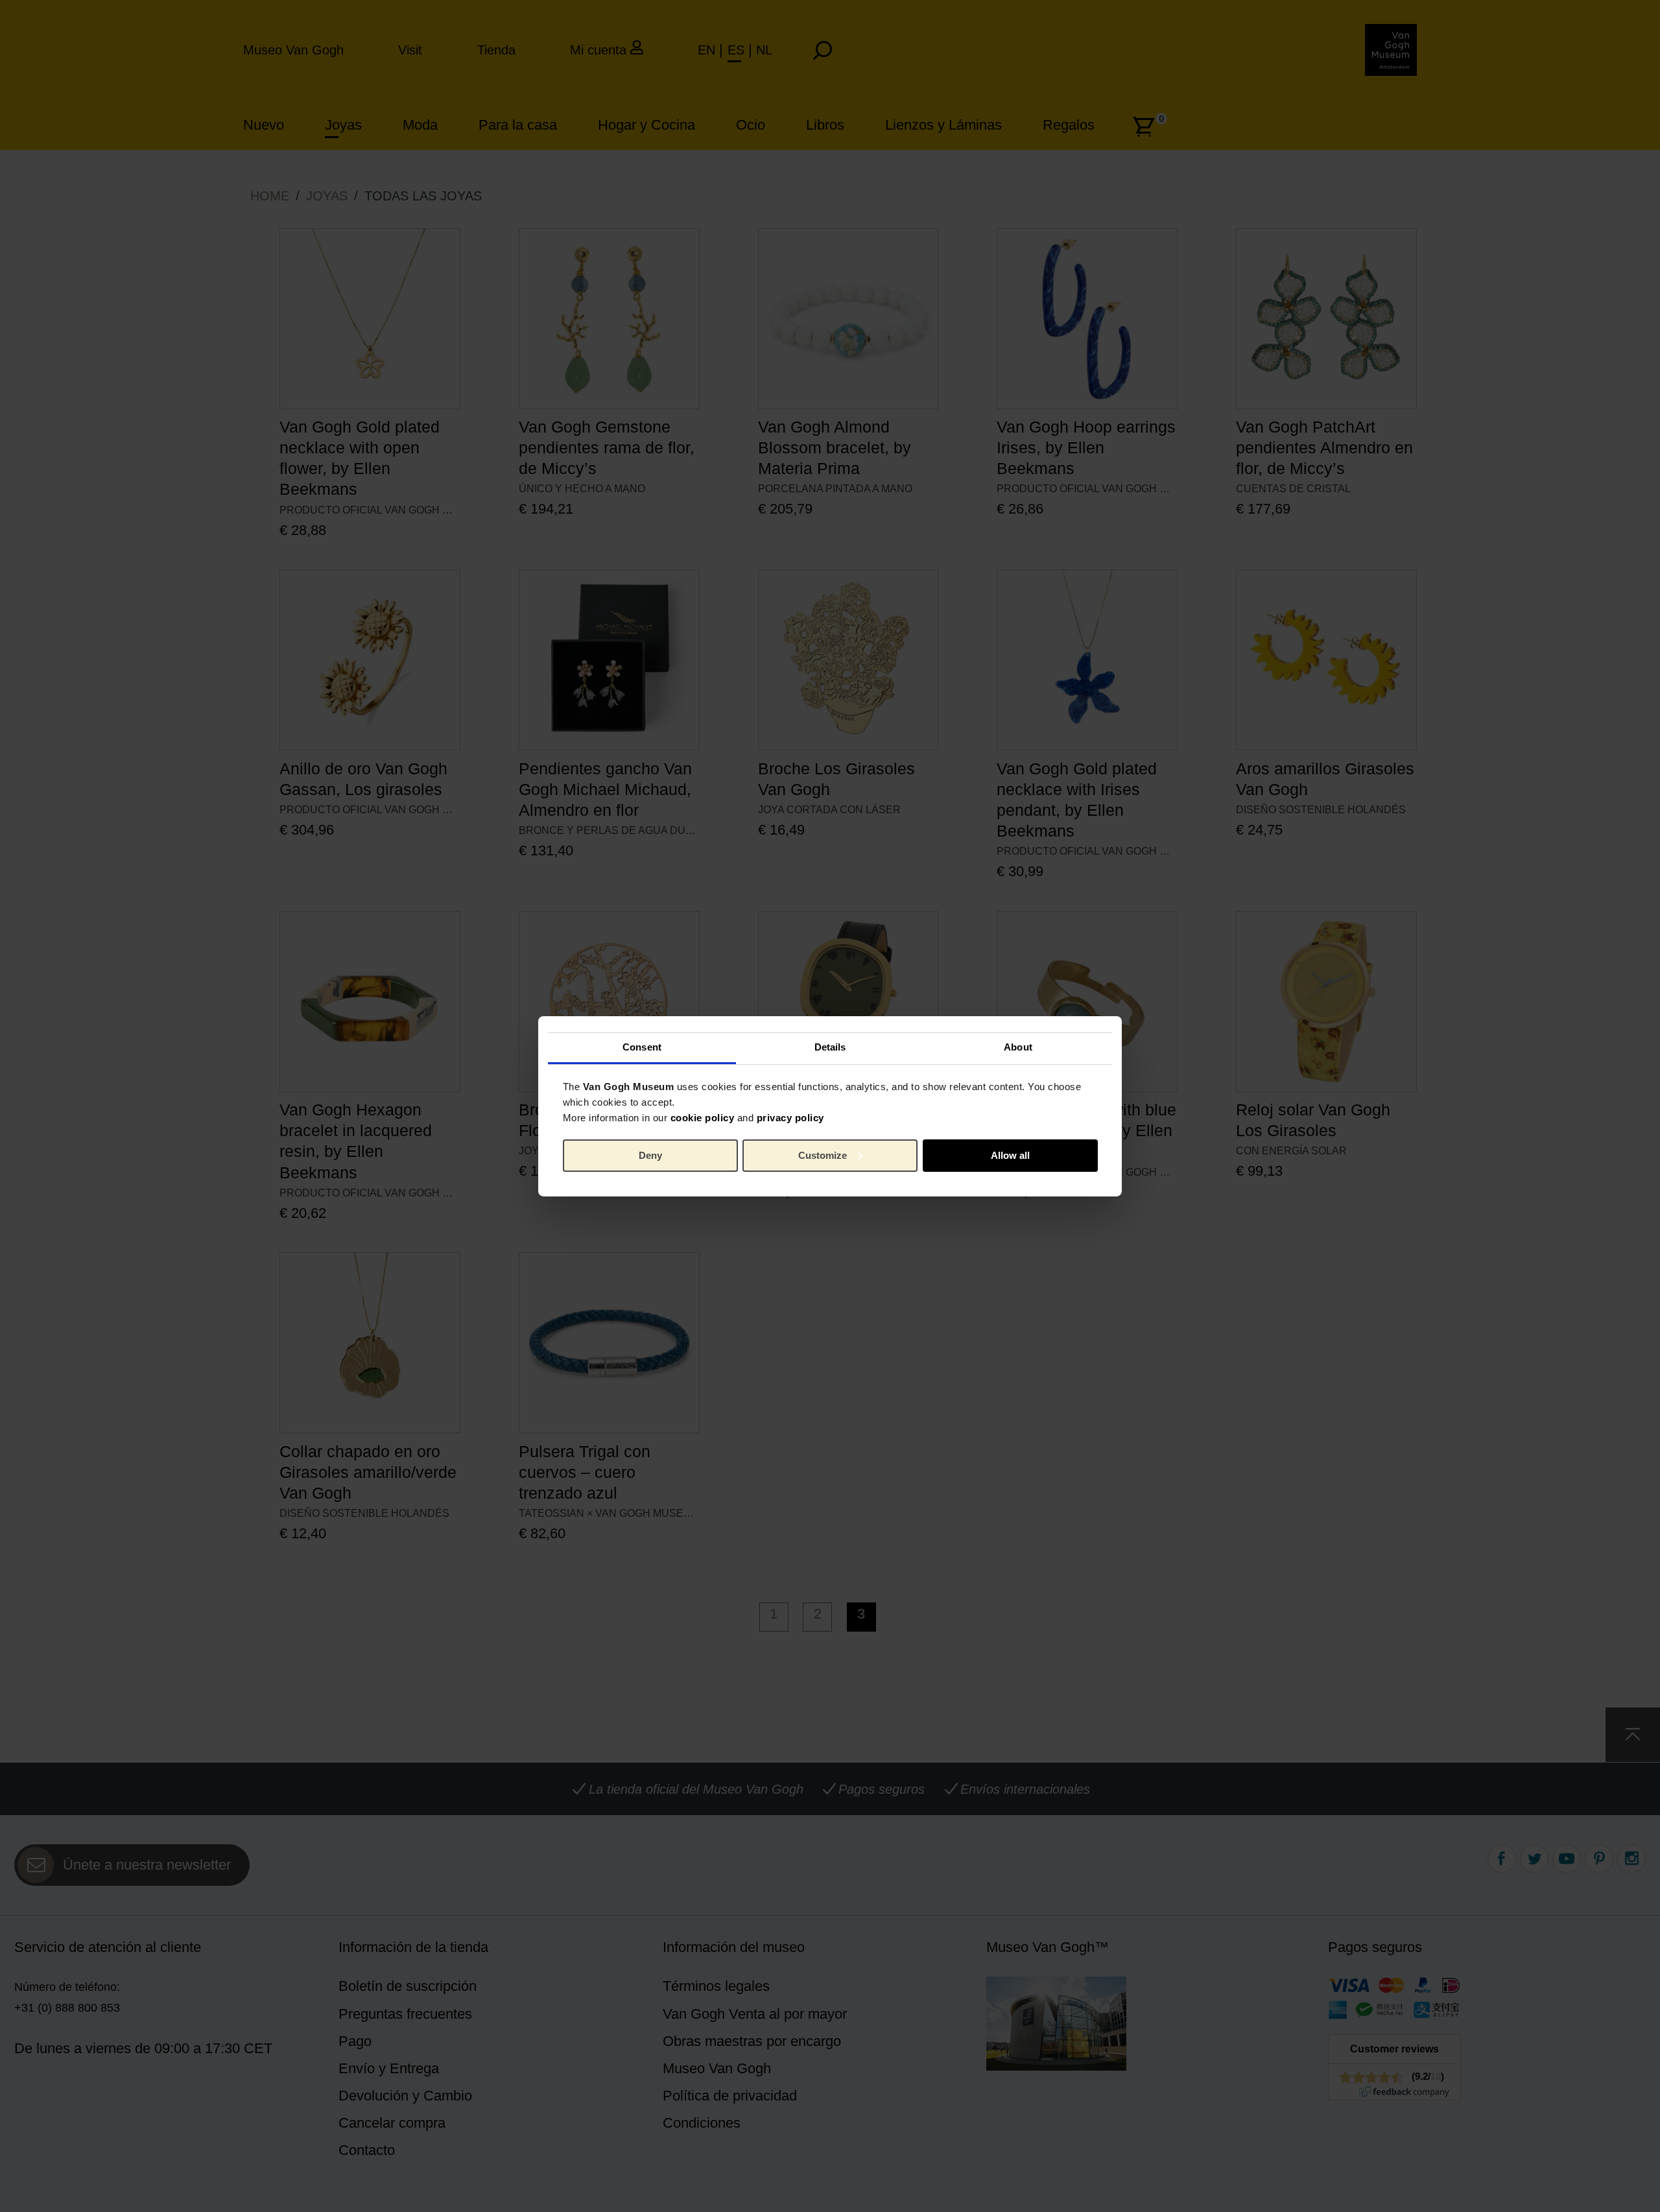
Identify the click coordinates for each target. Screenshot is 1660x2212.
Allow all (1010, 1155)
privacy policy (790, 1118)
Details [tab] (830, 1047)
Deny (650, 1155)
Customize (823, 1155)
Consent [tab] (642, 1047)
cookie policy (703, 1118)
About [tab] (1018, 1047)
